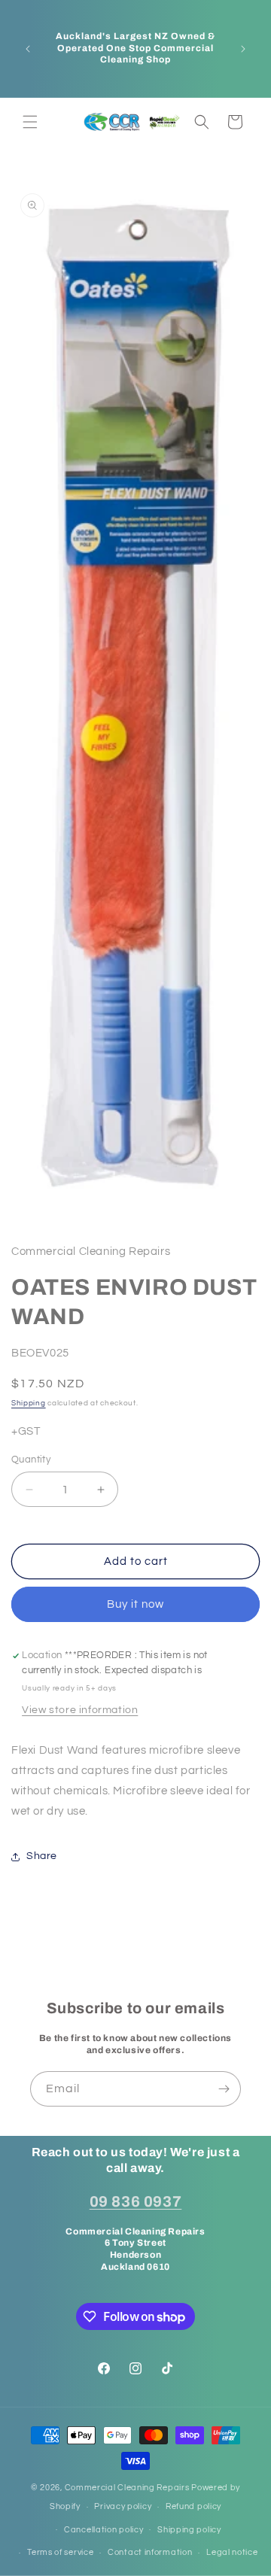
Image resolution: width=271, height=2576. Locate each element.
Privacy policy (123, 2506)
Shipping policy (189, 2530)
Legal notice (232, 2552)
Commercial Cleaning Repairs (127, 2488)
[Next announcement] (243, 49)
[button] (30, 122)
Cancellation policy (104, 2530)
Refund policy (193, 2506)
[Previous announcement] (28, 49)
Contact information (150, 2552)
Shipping (29, 1403)
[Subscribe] (224, 2089)
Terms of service (60, 2552)
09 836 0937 (136, 2201)
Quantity (31, 1460)
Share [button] (42, 1856)
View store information (80, 1710)
